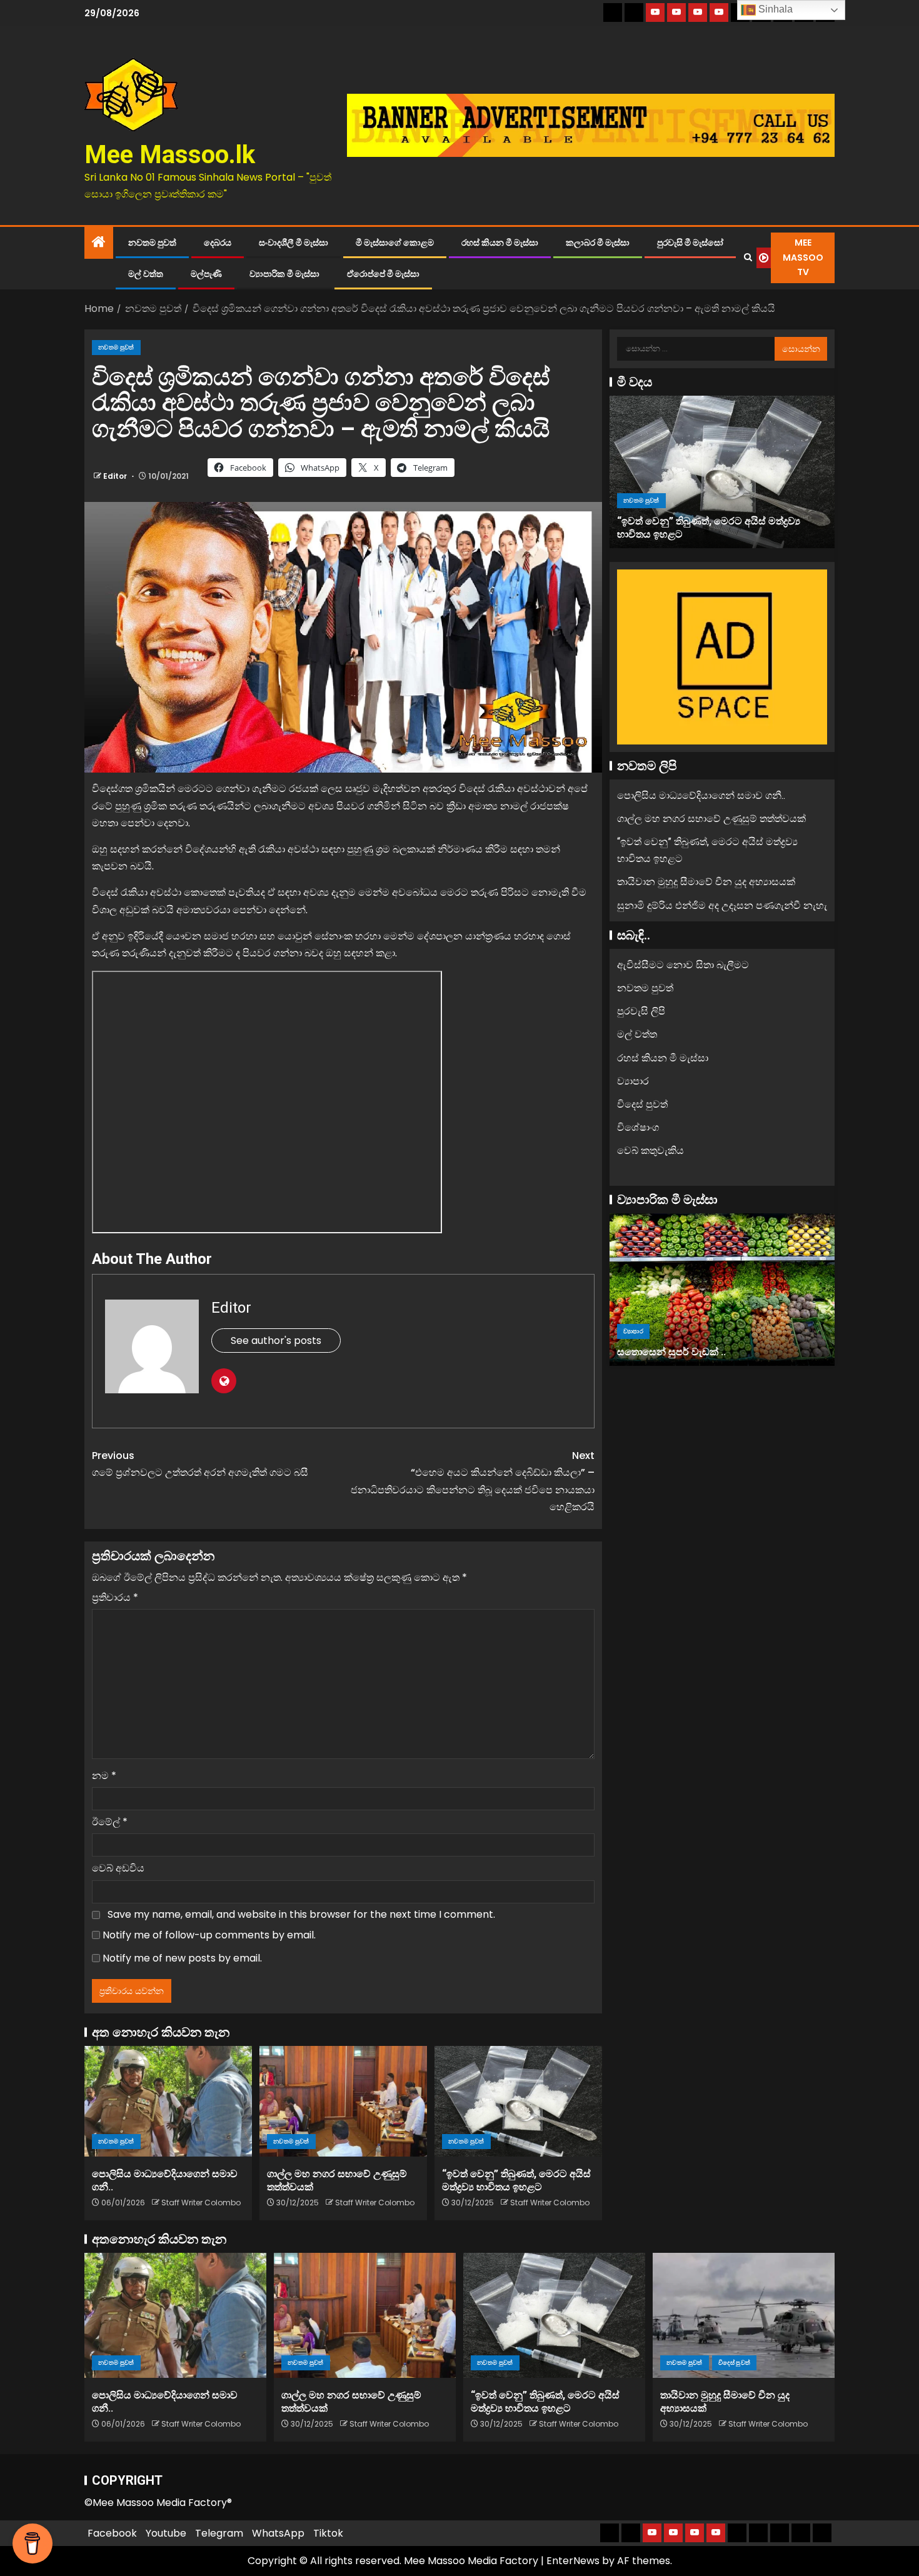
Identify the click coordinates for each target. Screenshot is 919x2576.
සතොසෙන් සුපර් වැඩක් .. (671, 1351)
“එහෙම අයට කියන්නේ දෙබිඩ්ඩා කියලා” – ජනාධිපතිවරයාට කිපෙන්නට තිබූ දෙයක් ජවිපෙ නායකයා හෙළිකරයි (473, 1481)
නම (104, 1776)
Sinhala (774, 9)
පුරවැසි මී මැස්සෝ (690, 243)
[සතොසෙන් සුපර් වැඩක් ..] (722, 1290)
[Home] (99, 243)
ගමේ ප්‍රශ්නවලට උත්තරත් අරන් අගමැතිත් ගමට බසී (200, 1464)
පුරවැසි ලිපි (641, 1011)
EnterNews (573, 2561)
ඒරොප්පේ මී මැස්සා (383, 274)
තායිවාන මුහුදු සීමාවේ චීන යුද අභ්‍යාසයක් (706, 882)
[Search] (748, 258)
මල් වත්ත (146, 274)
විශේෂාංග (638, 1127)
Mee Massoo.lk (170, 155)
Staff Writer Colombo (201, 2203)
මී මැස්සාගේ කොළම (395, 243)
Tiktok (328, 2533)
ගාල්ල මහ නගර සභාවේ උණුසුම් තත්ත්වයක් (711, 819)
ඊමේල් (110, 1822)
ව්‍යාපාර (633, 1081)
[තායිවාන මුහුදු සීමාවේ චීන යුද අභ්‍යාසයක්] (744, 2315)
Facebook (112, 2533)
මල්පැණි (206, 274)
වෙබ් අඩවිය (118, 1868)
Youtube (166, 2533)
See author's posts (276, 1341)
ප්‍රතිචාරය (115, 1597)
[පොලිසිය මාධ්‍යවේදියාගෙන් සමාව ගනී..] (168, 2101)
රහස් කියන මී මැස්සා (500, 243)
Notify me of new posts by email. (182, 1958)
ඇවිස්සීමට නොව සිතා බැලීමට (683, 965)
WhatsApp (278, 2533)
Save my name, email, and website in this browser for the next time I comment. (301, 1914)
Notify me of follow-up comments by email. (209, 1935)
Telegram (219, 2533)
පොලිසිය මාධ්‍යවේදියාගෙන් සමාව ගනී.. (701, 795)
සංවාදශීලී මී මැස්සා (294, 243)
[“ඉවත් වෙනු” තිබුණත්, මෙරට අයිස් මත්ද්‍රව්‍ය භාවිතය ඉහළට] (518, 2101)
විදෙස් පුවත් (642, 1104)
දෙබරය (218, 243)
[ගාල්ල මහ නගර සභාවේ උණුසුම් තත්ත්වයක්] (343, 2101)
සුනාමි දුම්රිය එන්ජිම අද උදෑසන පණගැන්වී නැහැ (722, 905)
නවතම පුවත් (152, 243)
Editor (116, 476)
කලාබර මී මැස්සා (598, 243)
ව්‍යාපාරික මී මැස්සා (284, 274)
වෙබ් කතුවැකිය (650, 1150)
